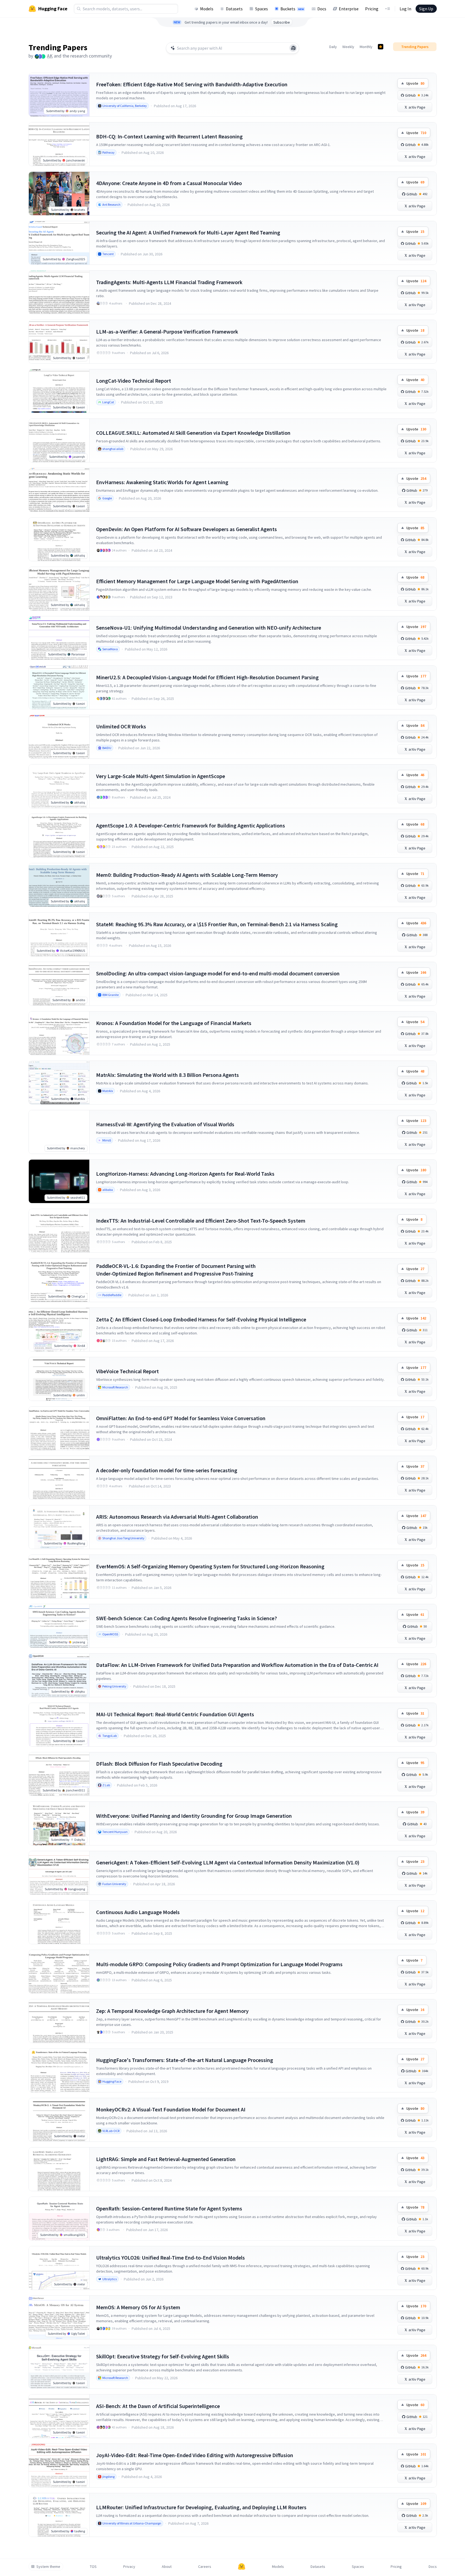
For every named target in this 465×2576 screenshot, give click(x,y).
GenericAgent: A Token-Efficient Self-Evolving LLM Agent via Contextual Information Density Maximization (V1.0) (228, 1862)
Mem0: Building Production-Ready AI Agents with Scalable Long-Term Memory (187, 875)
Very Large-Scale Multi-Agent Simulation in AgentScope (161, 776)
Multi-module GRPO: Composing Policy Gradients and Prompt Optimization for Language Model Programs (219, 1964)
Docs (322, 9)
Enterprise (349, 9)
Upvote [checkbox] (415, 83)
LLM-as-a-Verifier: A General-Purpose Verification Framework (167, 331)
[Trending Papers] (381, 47)
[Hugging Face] (242, 2567)
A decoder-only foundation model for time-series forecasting (167, 1470)
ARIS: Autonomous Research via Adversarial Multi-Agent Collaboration (177, 1517)
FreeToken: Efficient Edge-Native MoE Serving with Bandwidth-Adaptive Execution (192, 84)
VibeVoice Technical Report (127, 1371)
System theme (48, 2567)
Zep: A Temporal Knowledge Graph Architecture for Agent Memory (172, 2011)
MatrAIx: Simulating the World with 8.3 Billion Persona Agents (167, 1075)
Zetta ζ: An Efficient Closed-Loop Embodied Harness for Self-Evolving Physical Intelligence (201, 1319)
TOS (93, 2567)
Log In (405, 9)
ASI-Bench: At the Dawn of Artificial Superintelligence (158, 2406)
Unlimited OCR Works (121, 726)
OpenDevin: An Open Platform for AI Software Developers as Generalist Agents (186, 529)
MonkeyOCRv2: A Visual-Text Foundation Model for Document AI (171, 2109)
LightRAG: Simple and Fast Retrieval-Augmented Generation (166, 2159)
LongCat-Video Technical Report (134, 381)
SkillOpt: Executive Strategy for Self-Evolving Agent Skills (163, 2356)
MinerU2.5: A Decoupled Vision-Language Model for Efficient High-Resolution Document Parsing (207, 677)
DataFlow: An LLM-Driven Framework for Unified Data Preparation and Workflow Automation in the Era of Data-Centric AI (237, 1665)
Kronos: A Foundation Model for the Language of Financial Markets (174, 1023)
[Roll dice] (293, 48)
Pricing (372, 9)
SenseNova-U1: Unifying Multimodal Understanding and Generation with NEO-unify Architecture (209, 628)
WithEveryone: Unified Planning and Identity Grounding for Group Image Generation (194, 1816)
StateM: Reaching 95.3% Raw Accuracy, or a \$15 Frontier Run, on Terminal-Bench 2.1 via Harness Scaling (217, 924)
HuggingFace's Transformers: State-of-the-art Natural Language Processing (185, 2060)
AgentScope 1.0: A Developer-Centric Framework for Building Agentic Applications (191, 825)
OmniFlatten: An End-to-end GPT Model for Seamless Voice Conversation (181, 1418)
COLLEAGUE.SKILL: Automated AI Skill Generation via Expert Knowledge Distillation (193, 433)
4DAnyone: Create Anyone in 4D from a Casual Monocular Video (169, 183)
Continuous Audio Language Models (138, 1912)
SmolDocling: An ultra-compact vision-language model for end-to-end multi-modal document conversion (218, 973)
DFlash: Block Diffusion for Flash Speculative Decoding (159, 1764)
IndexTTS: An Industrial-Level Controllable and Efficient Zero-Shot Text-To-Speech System (201, 1221)
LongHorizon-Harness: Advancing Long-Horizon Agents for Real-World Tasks (185, 1174)
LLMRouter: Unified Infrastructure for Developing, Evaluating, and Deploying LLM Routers (201, 2507)
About (167, 2567)
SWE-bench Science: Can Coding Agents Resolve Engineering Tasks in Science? (186, 1618)
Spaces (262, 9)
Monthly (366, 47)
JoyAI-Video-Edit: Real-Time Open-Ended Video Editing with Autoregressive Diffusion (195, 2455)
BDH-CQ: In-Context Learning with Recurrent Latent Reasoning (169, 136)
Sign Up (426, 9)
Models (207, 9)
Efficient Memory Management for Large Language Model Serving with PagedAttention (197, 581)
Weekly (348, 47)
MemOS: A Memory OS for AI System (138, 2307)
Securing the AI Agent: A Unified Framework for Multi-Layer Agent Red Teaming (188, 232)
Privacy (129, 2567)
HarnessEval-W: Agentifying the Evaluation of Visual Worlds (165, 1124)
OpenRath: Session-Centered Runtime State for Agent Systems (169, 2208)
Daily (333, 47)
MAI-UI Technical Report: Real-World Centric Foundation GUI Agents (175, 1714)
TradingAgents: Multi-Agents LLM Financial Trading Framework (169, 282)
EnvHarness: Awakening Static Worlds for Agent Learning (162, 482)
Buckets (292, 9)
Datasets (234, 9)
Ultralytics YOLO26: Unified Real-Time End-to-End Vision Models (170, 2258)
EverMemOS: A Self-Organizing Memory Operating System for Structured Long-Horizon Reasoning (210, 1566)
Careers (205, 2567)
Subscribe (282, 22)
